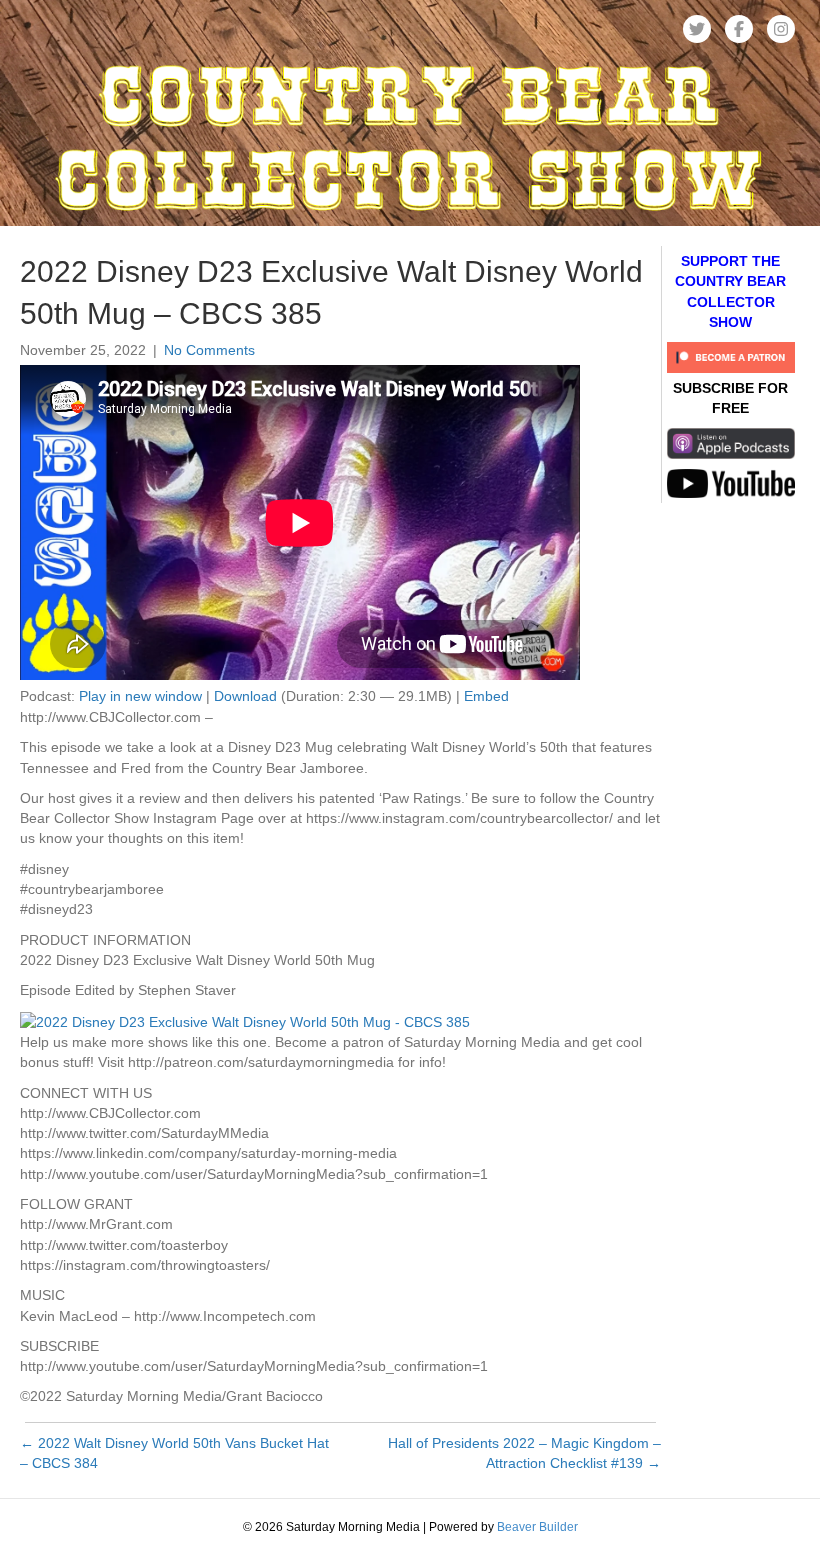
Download (245, 696)
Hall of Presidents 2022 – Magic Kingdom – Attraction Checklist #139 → (524, 1453)
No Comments (209, 350)
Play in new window (140, 696)
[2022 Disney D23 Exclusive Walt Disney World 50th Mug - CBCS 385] (245, 1021)
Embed (486, 696)
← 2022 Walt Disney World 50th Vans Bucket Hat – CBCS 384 (174, 1453)
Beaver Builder (537, 1527)
